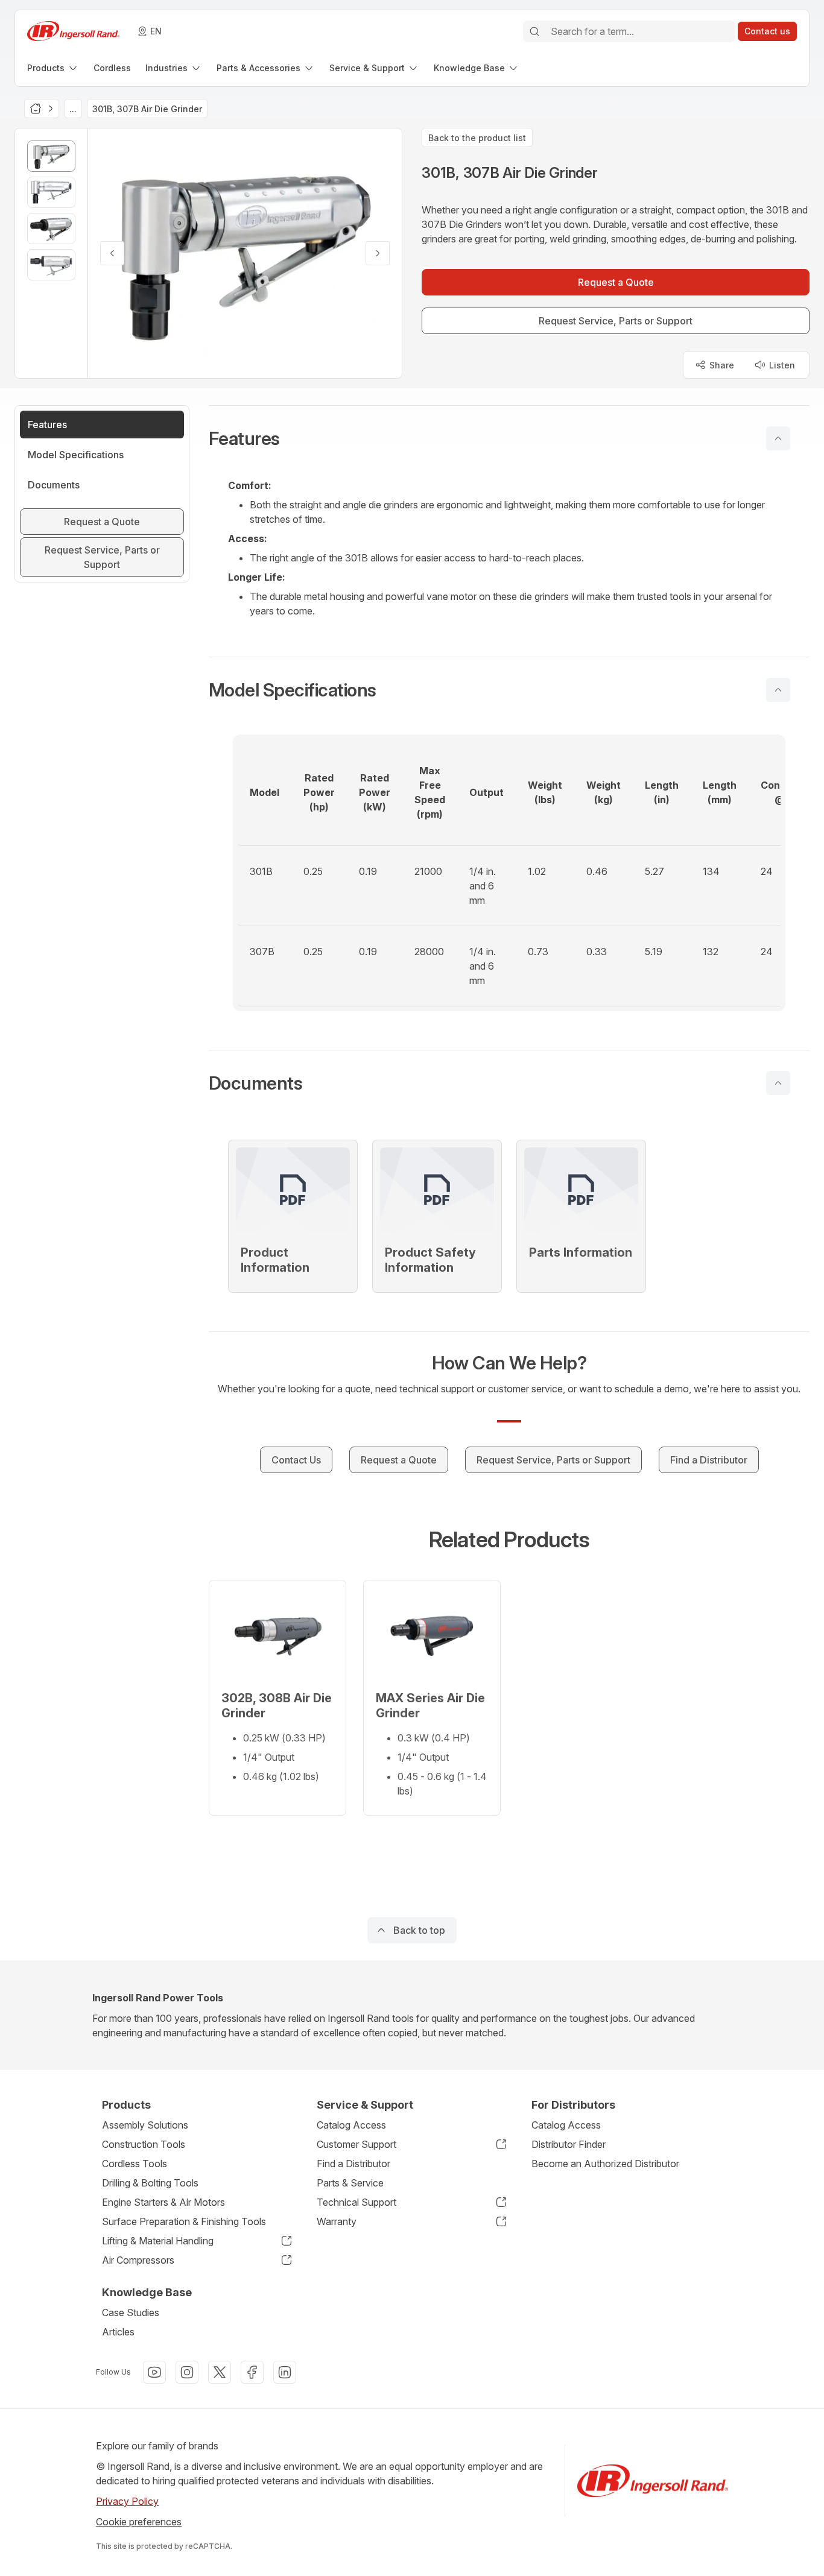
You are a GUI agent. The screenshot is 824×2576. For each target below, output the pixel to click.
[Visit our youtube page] (154, 2372)
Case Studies (131, 2312)
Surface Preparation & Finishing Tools (184, 2221)
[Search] (534, 31)
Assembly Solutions (145, 2125)
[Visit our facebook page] (252, 2372)
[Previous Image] (112, 253)
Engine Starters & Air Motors (163, 2202)
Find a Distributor (353, 2164)
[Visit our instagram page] (187, 2372)
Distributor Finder (569, 2144)
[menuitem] (53, 68)
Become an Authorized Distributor (605, 2164)
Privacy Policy (127, 2501)
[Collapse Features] (778, 438)
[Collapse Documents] (778, 1083)
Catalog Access (351, 2125)
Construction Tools (144, 2144)
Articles (118, 2332)
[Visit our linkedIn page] (285, 2372)
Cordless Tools (135, 2164)
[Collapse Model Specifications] (778, 690)
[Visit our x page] (220, 2372)
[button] (509, 438)
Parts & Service (350, 2183)
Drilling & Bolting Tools (150, 2183)
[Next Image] (378, 253)
